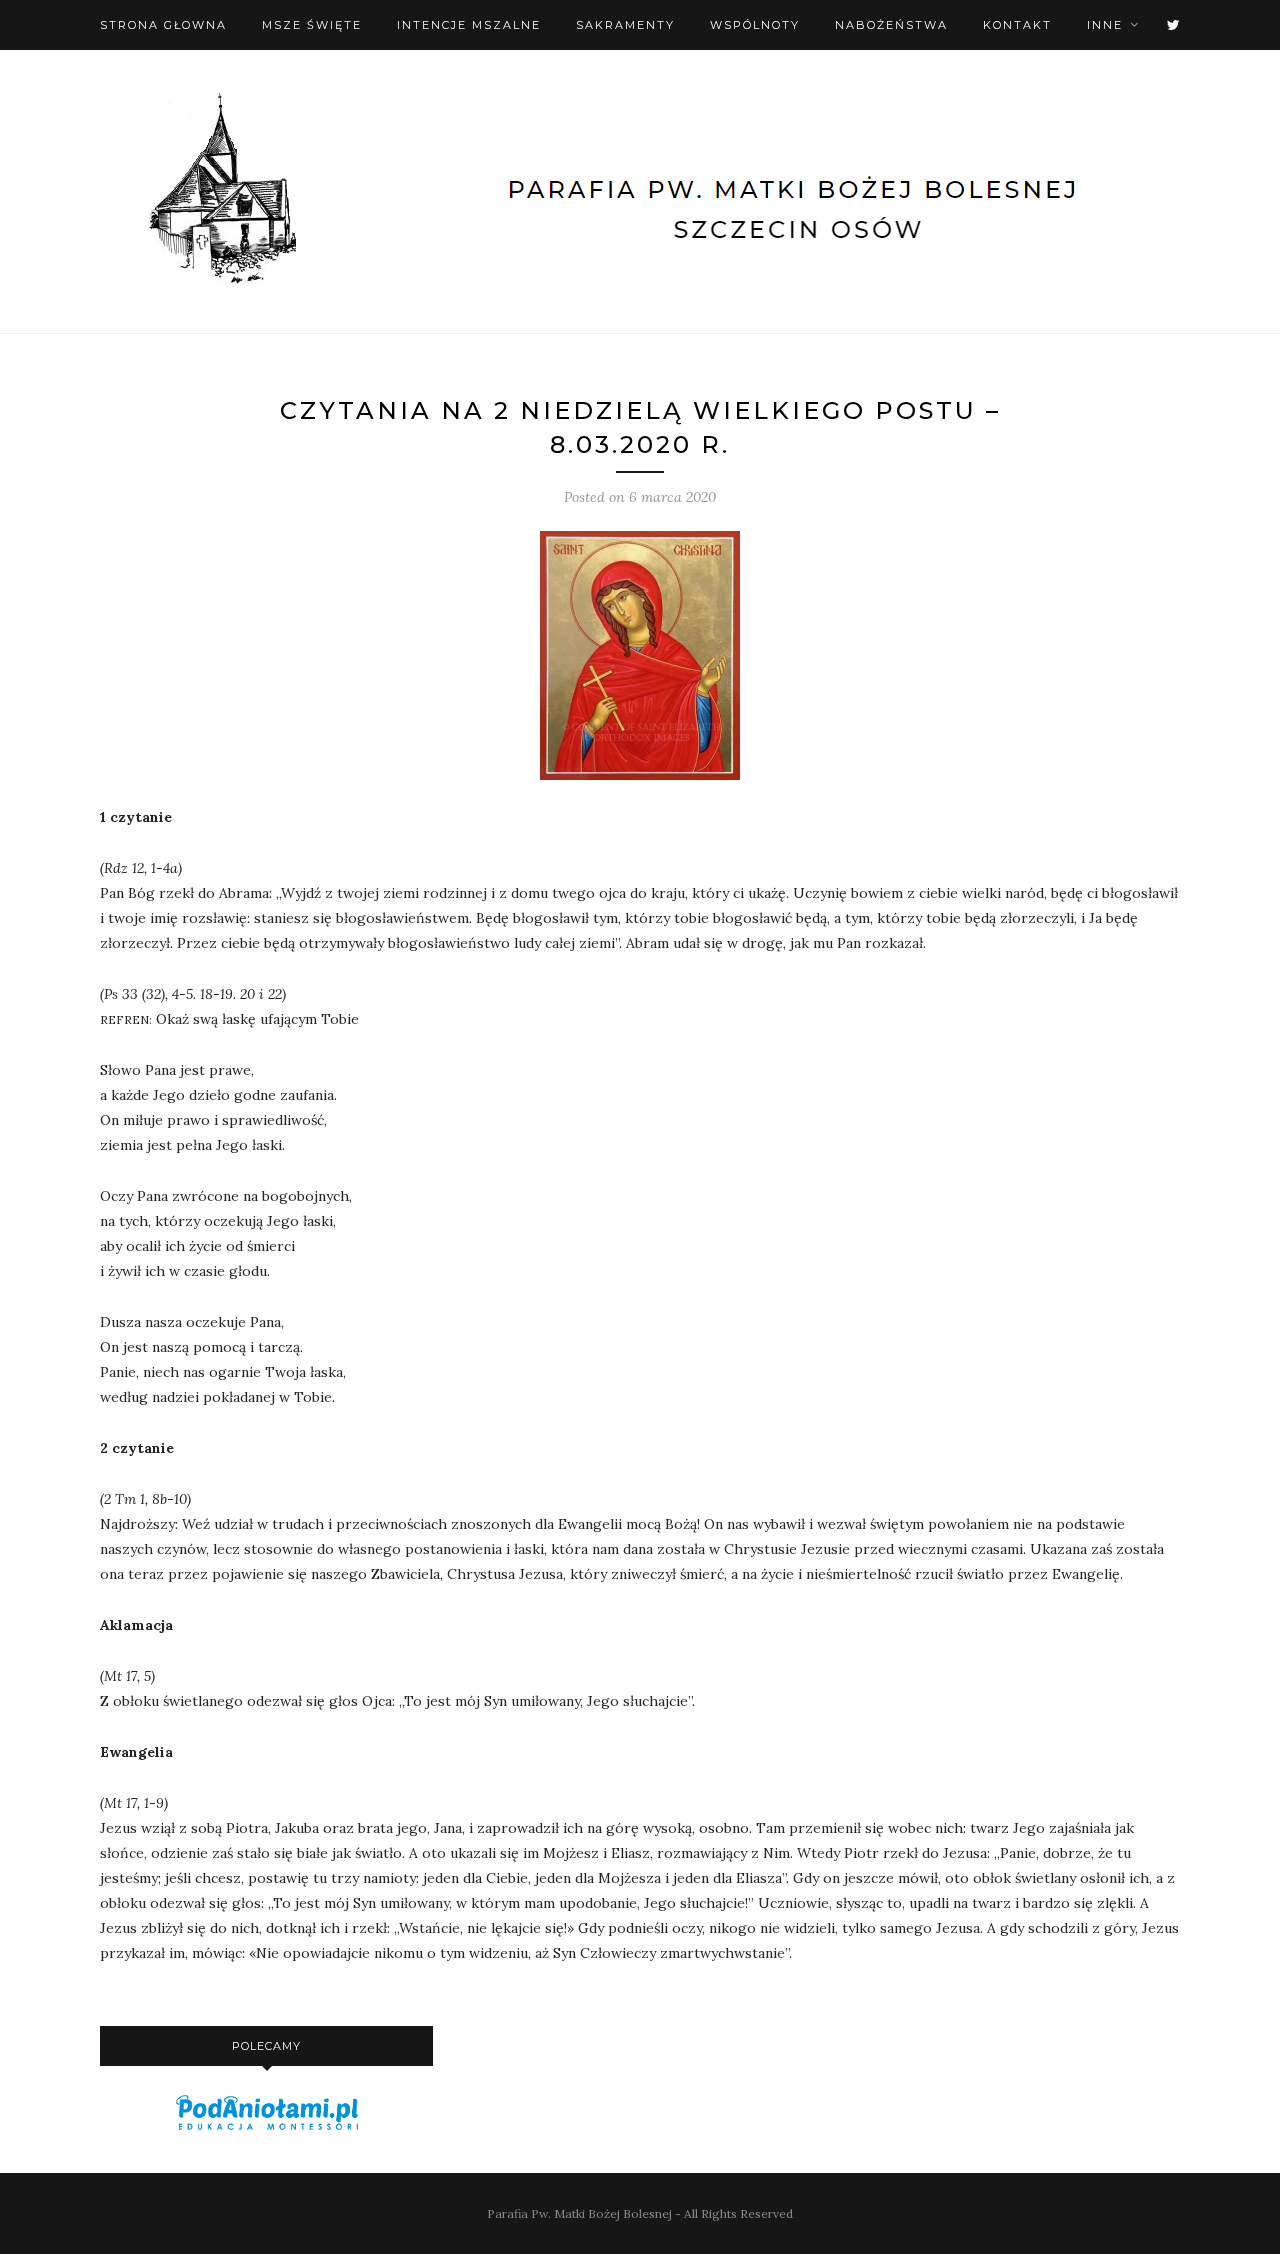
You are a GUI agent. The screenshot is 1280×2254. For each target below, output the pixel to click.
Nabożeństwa (891, 25)
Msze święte (312, 25)
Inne (1105, 25)
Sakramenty (625, 25)
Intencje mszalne (469, 25)
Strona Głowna (163, 25)
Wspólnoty (755, 25)
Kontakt (1017, 25)
